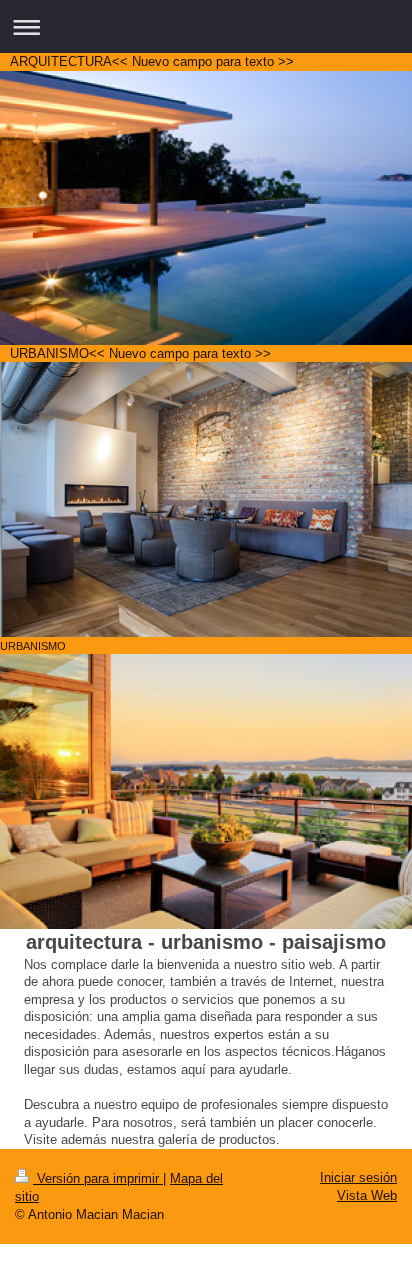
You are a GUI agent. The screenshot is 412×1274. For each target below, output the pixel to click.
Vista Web (367, 1195)
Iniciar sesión (358, 1177)
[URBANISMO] (206, 499)
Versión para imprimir (98, 1178)
